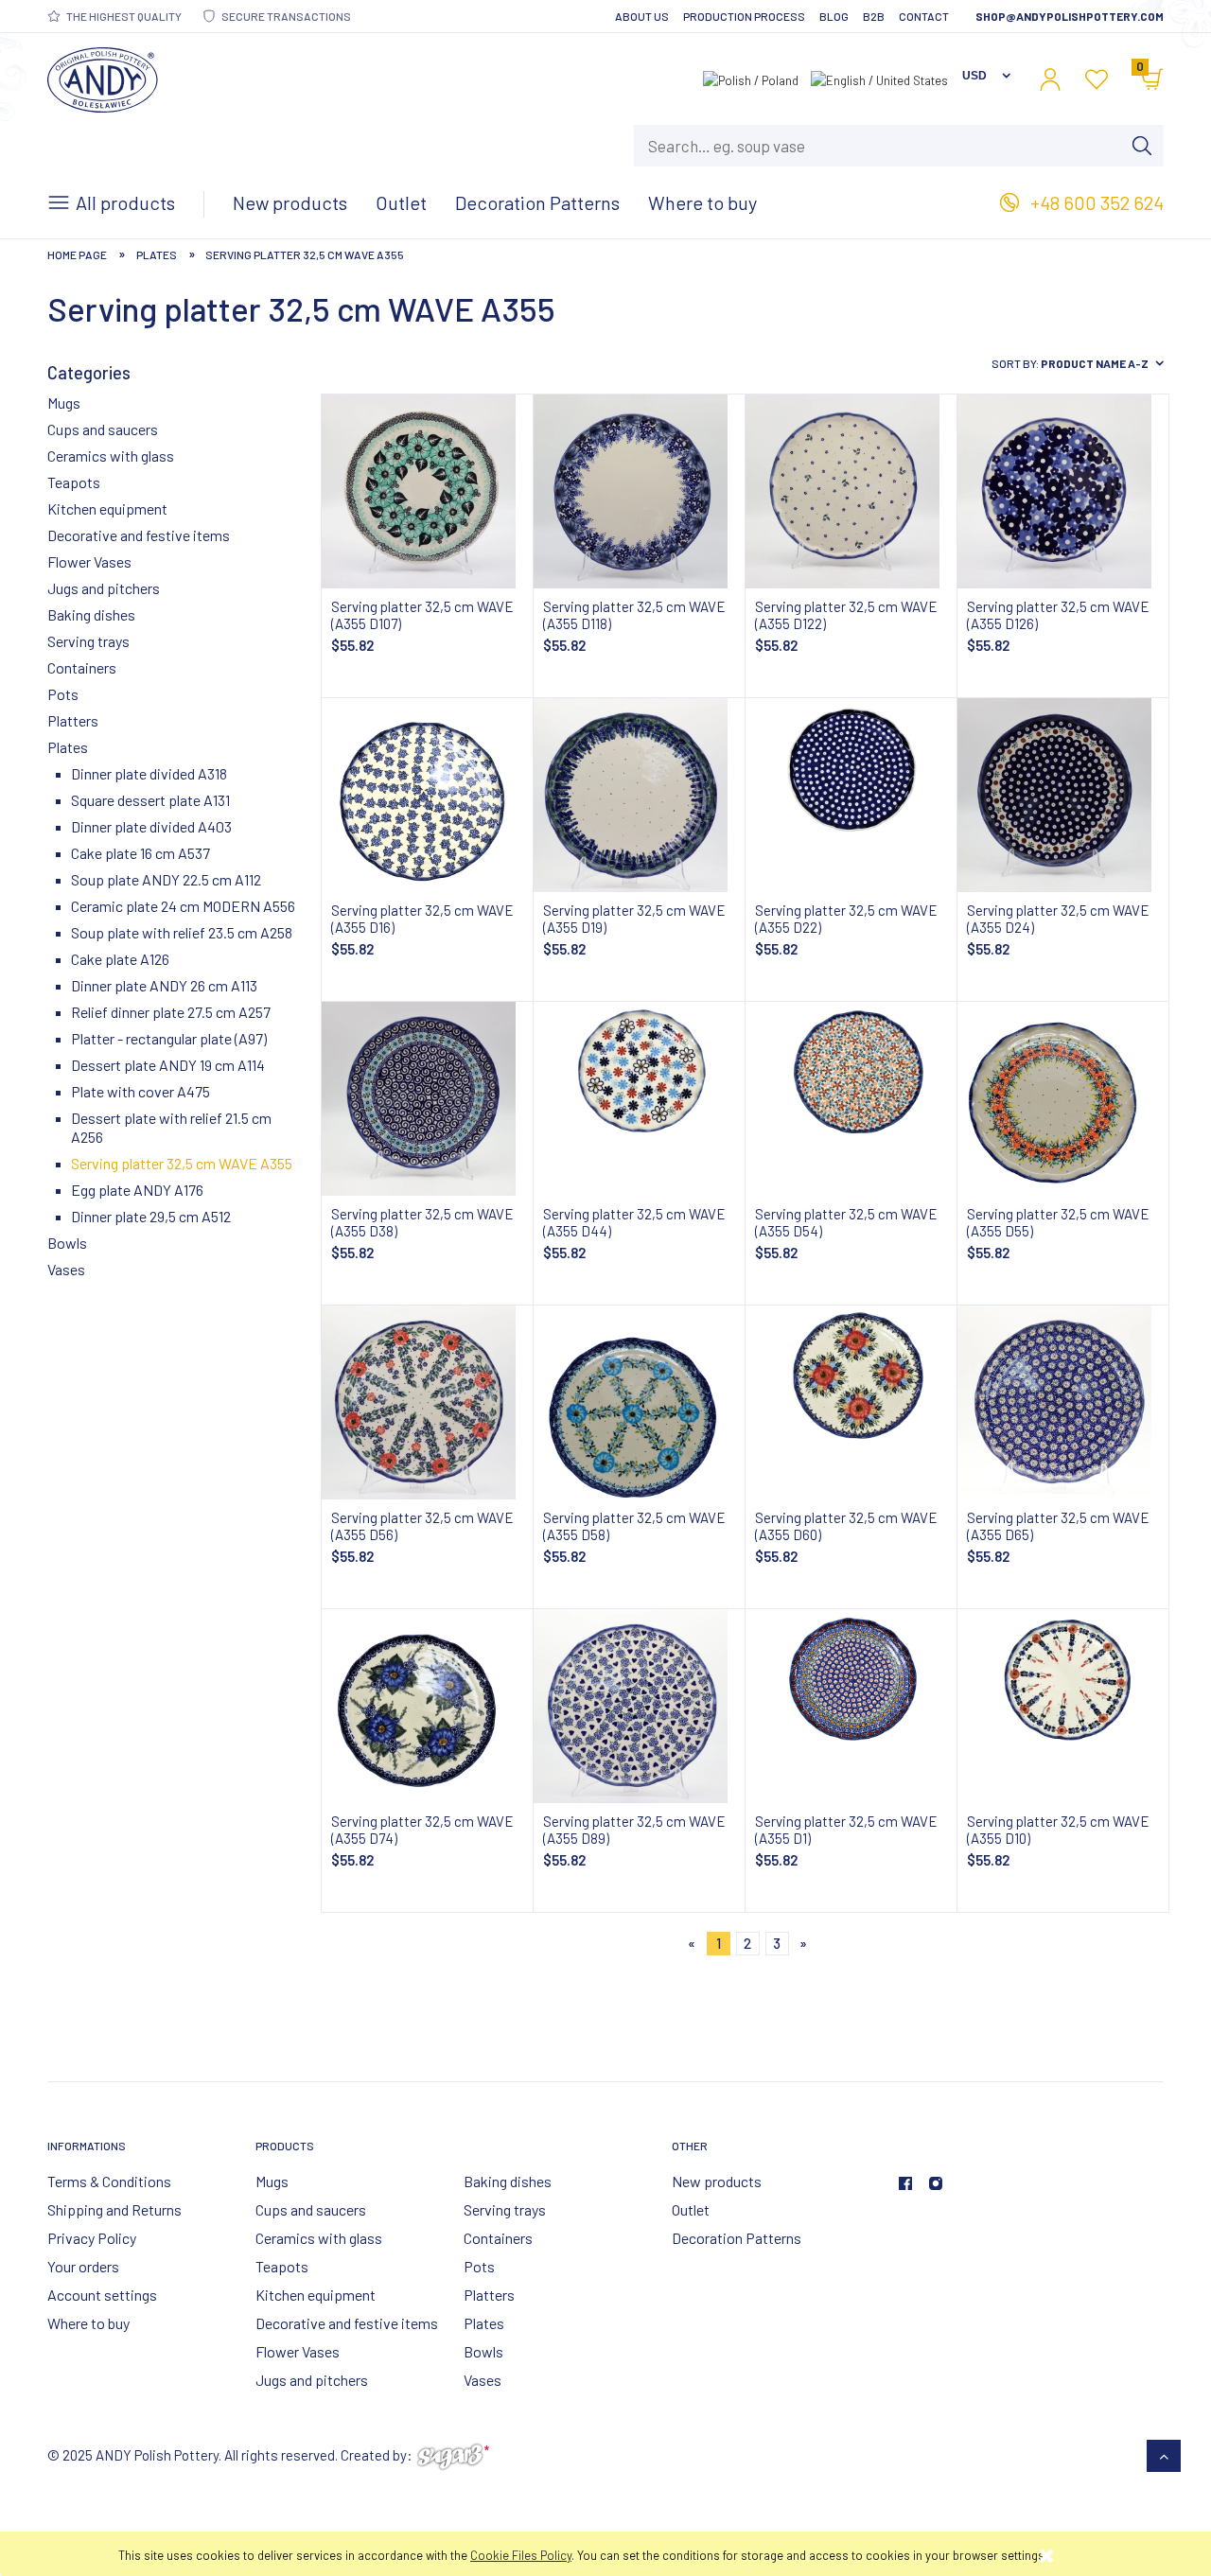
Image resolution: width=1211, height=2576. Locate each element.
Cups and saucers (103, 429)
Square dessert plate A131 (150, 800)
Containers (82, 667)
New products (717, 2181)
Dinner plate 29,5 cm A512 (151, 1216)
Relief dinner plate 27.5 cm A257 (171, 1012)
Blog (834, 16)
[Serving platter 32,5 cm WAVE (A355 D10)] (1063, 1706)
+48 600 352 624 (1097, 202)
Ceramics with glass (111, 456)
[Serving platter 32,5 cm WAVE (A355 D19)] (639, 795)
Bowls (67, 1243)
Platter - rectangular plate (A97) (169, 1038)
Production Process (744, 16)
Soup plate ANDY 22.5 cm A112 (166, 879)
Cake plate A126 (120, 959)
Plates (68, 747)
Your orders (83, 2266)
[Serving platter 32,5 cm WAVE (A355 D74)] (427, 1706)
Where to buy (88, 2323)
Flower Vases (89, 561)
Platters (73, 720)
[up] (1164, 2456)
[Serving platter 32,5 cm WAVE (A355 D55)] (1063, 1099)
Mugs (64, 403)
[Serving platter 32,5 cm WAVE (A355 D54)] (851, 1099)
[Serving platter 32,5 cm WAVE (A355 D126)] (1063, 491)
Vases (66, 1269)
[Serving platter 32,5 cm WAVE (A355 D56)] (427, 1402)
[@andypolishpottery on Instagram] (936, 2183)
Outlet (691, 2209)
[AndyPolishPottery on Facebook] (905, 2183)
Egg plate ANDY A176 (137, 1190)
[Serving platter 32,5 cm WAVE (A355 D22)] (851, 795)
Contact (924, 16)
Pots (63, 694)
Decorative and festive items (139, 535)
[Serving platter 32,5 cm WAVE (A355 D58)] (639, 1402)
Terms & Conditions (109, 2181)
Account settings (102, 2295)
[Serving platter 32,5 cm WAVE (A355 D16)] (427, 795)
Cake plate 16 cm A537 (140, 853)
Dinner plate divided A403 (151, 826)
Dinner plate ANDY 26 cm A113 (164, 985)
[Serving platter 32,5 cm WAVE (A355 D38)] (427, 1099)
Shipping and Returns (114, 2209)
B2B (874, 16)
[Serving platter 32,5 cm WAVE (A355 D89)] (639, 1706)
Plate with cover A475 (140, 1091)
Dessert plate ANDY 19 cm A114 (168, 1065)
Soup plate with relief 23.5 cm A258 (182, 932)
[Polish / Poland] (751, 79)
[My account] (1050, 79)
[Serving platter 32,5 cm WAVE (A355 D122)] (851, 491)
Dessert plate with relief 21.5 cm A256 (171, 1127)
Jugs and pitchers (104, 588)
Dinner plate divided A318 (149, 773)
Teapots (74, 482)
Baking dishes (91, 614)
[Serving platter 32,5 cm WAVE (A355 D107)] (427, 491)
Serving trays (88, 641)
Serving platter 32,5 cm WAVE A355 (182, 1163)
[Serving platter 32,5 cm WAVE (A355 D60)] (851, 1402)
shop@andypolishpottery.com (1070, 16)
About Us (642, 16)
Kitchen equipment (107, 508)
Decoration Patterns (737, 2238)
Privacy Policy (92, 2238)
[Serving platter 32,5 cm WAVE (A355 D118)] (639, 491)
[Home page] (103, 76)
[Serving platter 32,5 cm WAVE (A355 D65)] (1063, 1402)
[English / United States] (879, 79)
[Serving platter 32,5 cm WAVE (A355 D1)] (851, 1706)
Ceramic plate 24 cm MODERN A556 (183, 906)
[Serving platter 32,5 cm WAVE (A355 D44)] (639, 1099)
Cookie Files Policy (521, 2555)
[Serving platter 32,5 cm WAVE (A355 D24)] (1063, 795)
